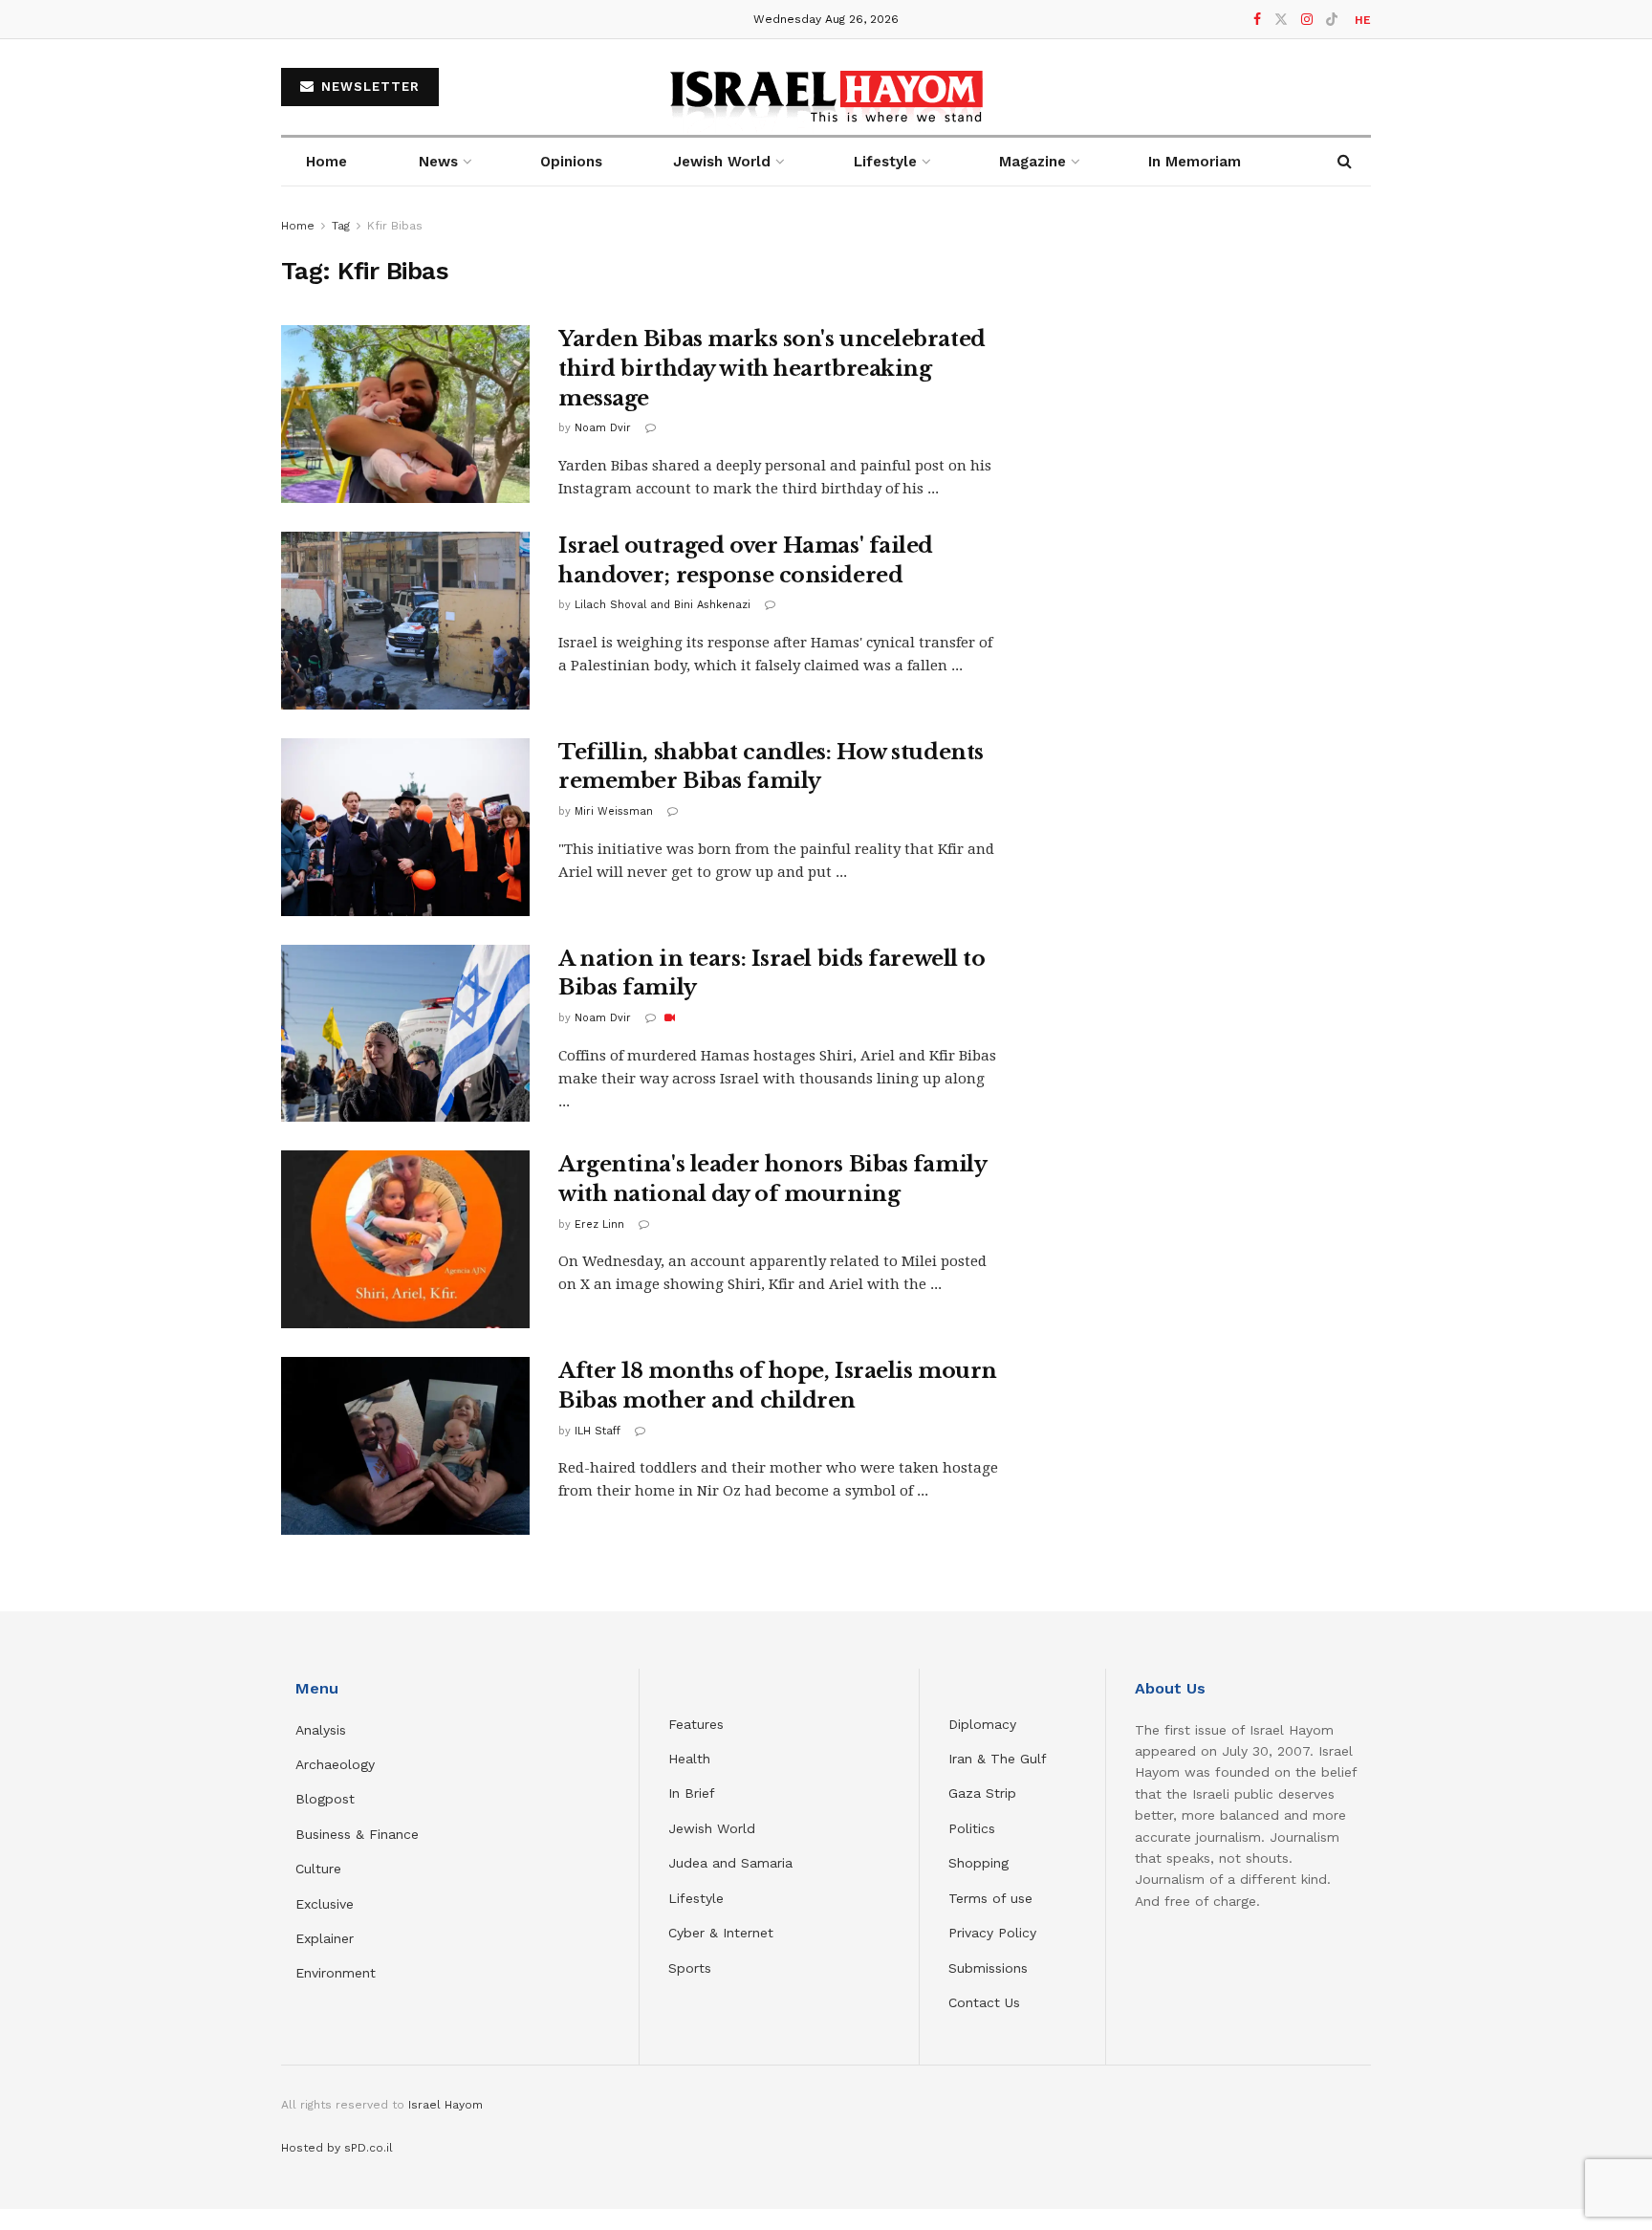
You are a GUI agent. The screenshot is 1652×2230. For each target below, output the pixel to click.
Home (326, 162)
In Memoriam (1195, 162)
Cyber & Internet (721, 1933)
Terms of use (990, 1898)
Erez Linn (599, 1224)
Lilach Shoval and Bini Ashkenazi (663, 605)
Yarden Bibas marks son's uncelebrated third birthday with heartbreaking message (772, 369)
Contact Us (984, 2002)
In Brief (692, 1793)
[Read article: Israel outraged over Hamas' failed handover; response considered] (405, 621)
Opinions (571, 162)
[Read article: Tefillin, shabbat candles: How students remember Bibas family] (405, 827)
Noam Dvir (603, 428)
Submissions (988, 1968)
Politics (972, 1828)
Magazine (1032, 162)
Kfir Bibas (395, 226)
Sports (690, 1968)
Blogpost (325, 1799)
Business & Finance (357, 1834)
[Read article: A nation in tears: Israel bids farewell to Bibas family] (405, 1034)
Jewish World (712, 1828)
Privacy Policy (992, 1933)
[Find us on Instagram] (1307, 20)
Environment (336, 1973)
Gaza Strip (982, 1793)
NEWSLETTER (368, 87)
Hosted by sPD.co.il (337, 2148)
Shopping (978, 1863)
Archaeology (335, 1764)
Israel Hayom (446, 2105)
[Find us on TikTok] (1332, 20)
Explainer (325, 1938)
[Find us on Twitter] (1281, 20)
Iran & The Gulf (998, 1759)
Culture (318, 1869)
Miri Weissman (614, 811)
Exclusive (325, 1904)
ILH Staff (598, 1431)
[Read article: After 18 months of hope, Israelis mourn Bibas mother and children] (405, 1446)
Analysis (323, 1730)
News (438, 162)
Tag (341, 226)
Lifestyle (696, 1898)
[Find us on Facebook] (1257, 20)
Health (689, 1759)
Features (696, 1724)
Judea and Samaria (730, 1863)
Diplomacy (985, 1724)
